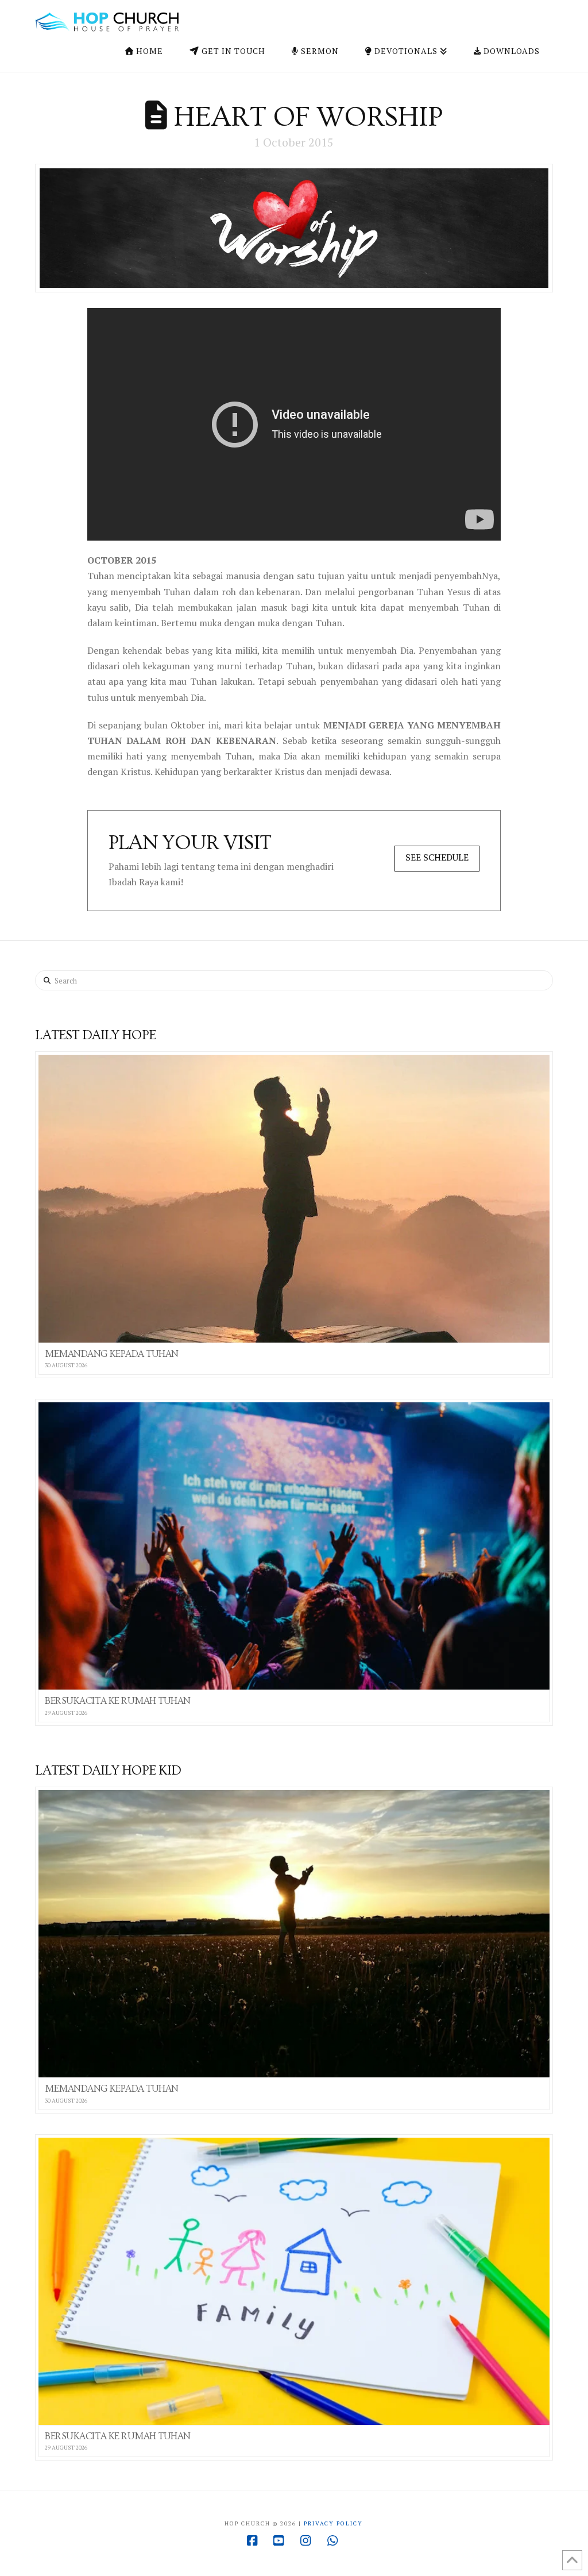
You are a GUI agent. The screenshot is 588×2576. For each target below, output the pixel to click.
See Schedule (437, 857)
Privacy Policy (333, 2523)
